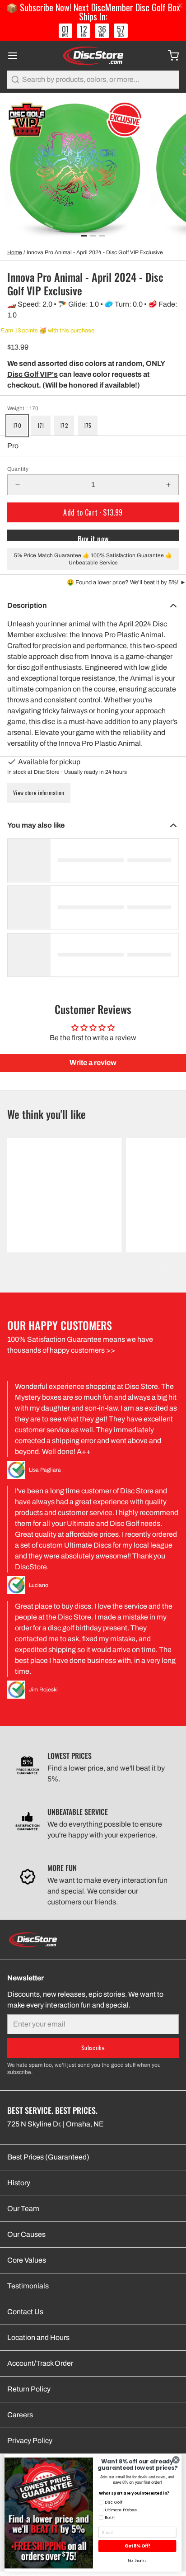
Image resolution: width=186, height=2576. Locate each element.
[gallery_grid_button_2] (102, 236)
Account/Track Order (40, 2363)
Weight (23, 408)
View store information (39, 793)
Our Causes (26, 2234)
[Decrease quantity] (18, 485)
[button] (93, 512)
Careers (20, 2415)
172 (64, 425)
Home (15, 252)
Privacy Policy (30, 2441)
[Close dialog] (176, 2460)
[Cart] (170, 56)
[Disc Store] (93, 56)
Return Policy (29, 2389)
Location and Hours (38, 2337)
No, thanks (137, 2560)
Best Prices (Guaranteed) (48, 2157)
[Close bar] (180, 6)
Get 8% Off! (137, 2546)
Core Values (27, 2260)
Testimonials (28, 2286)
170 (17, 425)
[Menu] (16, 56)
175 (88, 425)
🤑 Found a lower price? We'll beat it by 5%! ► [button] (126, 582)
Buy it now (93, 537)
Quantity (18, 469)
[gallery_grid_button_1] (93, 236)
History (19, 2183)
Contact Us (25, 2312)
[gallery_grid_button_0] (84, 236)
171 (41, 425)
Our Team (23, 2209)
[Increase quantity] (168, 485)
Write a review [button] (93, 1063)
